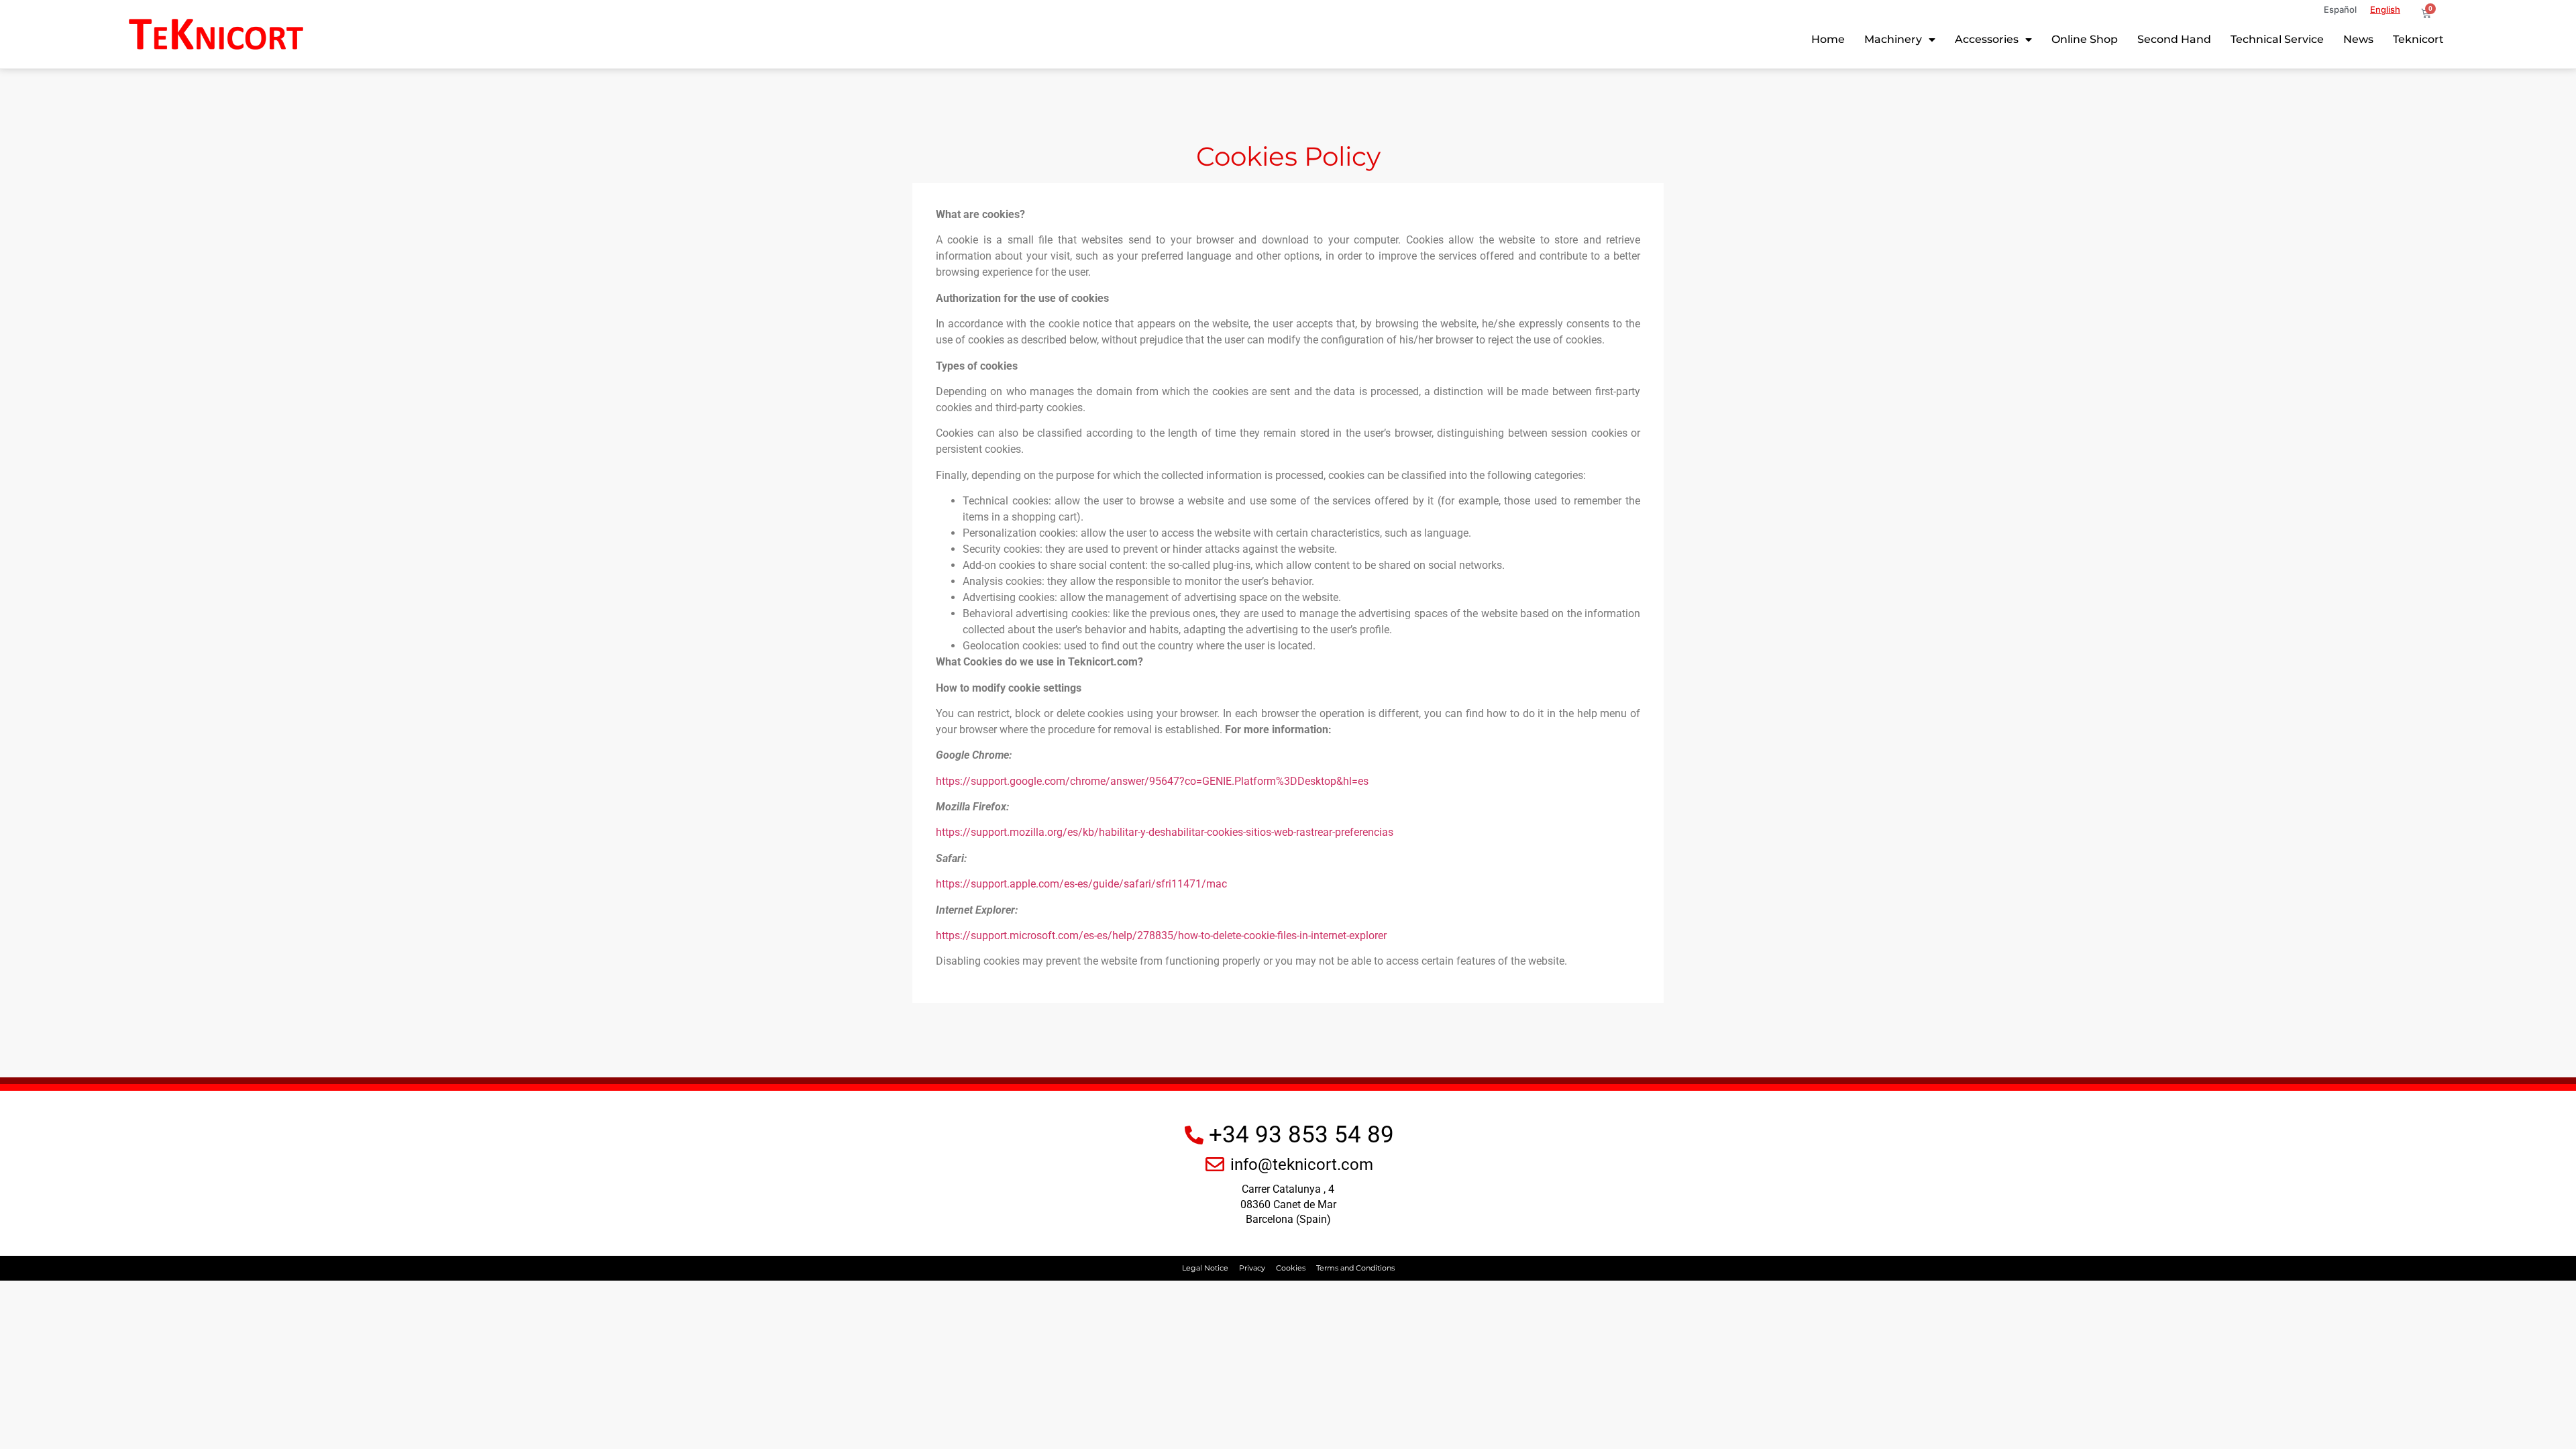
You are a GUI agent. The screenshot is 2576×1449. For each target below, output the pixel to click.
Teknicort (2418, 39)
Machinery (1893, 39)
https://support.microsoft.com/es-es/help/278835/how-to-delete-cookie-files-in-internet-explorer (1161, 935)
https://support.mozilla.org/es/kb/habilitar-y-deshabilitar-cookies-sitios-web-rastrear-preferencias (1165, 832)
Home (1828, 39)
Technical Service (2277, 39)
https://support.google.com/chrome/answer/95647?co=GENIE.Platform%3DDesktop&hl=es (1152, 781)
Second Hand (2174, 39)
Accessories (1987, 39)
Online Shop (2085, 39)
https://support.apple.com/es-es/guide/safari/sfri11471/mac (1081, 884)
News (2358, 39)
